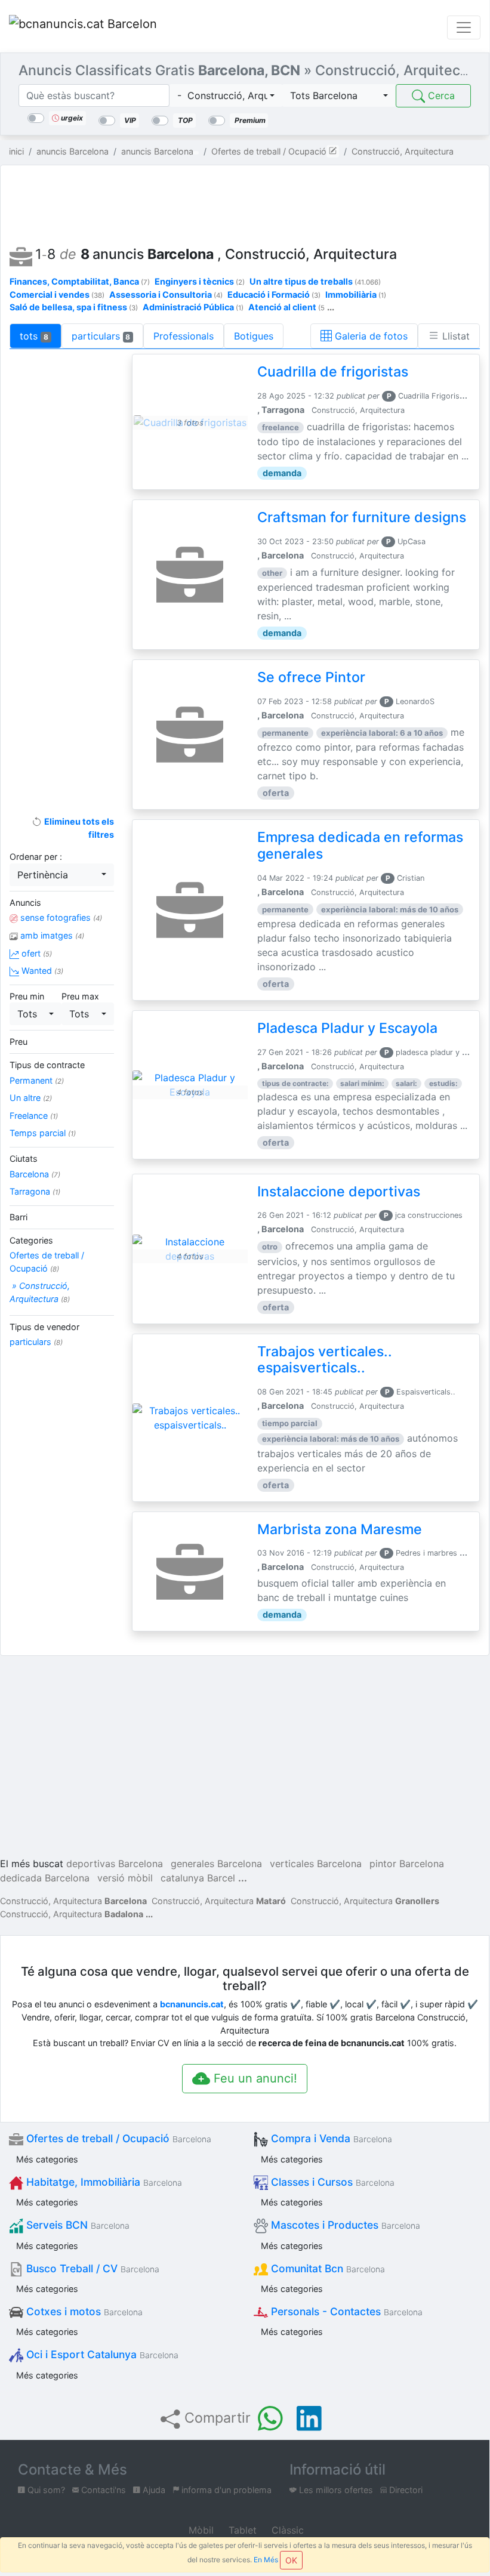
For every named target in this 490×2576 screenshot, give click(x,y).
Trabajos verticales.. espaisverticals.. (325, 1360)
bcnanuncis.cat (192, 2004)
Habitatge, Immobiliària (103, 2182)
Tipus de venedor (44, 1327)
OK (291, 2560)
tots (34, 336)
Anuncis (25, 903)
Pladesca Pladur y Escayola (347, 1028)
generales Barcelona (216, 1864)
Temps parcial (43, 1133)
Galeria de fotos (370, 336)
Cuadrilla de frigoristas (333, 372)
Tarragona (35, 1191)
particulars (101, 336)
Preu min (27, 996)
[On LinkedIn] (309, 2418)
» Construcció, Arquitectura (40, 1292)
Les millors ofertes (335, 2490)
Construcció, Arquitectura (73, 1901)
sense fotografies (60, 917)
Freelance (34, 1116)
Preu (19, 1042)
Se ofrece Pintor (311, 677)
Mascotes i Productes (344, 2225)
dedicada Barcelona (45, 1878)
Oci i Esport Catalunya (101, 2354)
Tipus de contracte (47, 1065)
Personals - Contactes (345, 2311)
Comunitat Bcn (326, 2268)
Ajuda (153, 2490)
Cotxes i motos (83, 2311)
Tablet (241, 2530)
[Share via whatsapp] (270, 2418)
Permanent (37, 1080)
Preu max (80, 996)
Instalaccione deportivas (339, 1192)
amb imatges (51, 935)
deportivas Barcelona (115, 1864)
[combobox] (226, 95)
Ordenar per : (36, 857)
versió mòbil (125, 1878)
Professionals (184, 336)
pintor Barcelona (407, 1864)
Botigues (254, 336)
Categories (31, 1240)
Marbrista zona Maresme (340, 1529)
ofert (36, 953)
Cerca (440, 95)
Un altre (31, 1098)
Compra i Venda (330, 2138)
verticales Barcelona (316, 1864)
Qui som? (45, 2490)
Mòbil (200, 2530)
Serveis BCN (76, 2225)
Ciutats (24, 1159)
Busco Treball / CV (91, 2268)
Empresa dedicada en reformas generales (360, 846)
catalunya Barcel (198, 1878)
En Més (266, 2560)
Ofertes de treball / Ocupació (47, 1262)
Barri (19, 1217)
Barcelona (35, 1174)
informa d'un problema (225, 2490)
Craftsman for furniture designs (362, 517)
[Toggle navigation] (464, 27)
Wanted (41, 971)
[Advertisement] (245, 202)
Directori (405, 2490)
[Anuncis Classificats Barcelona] (83, 27)
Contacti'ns (102, 2490)
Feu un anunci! (254, 2078)
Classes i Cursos (331, 2182)
